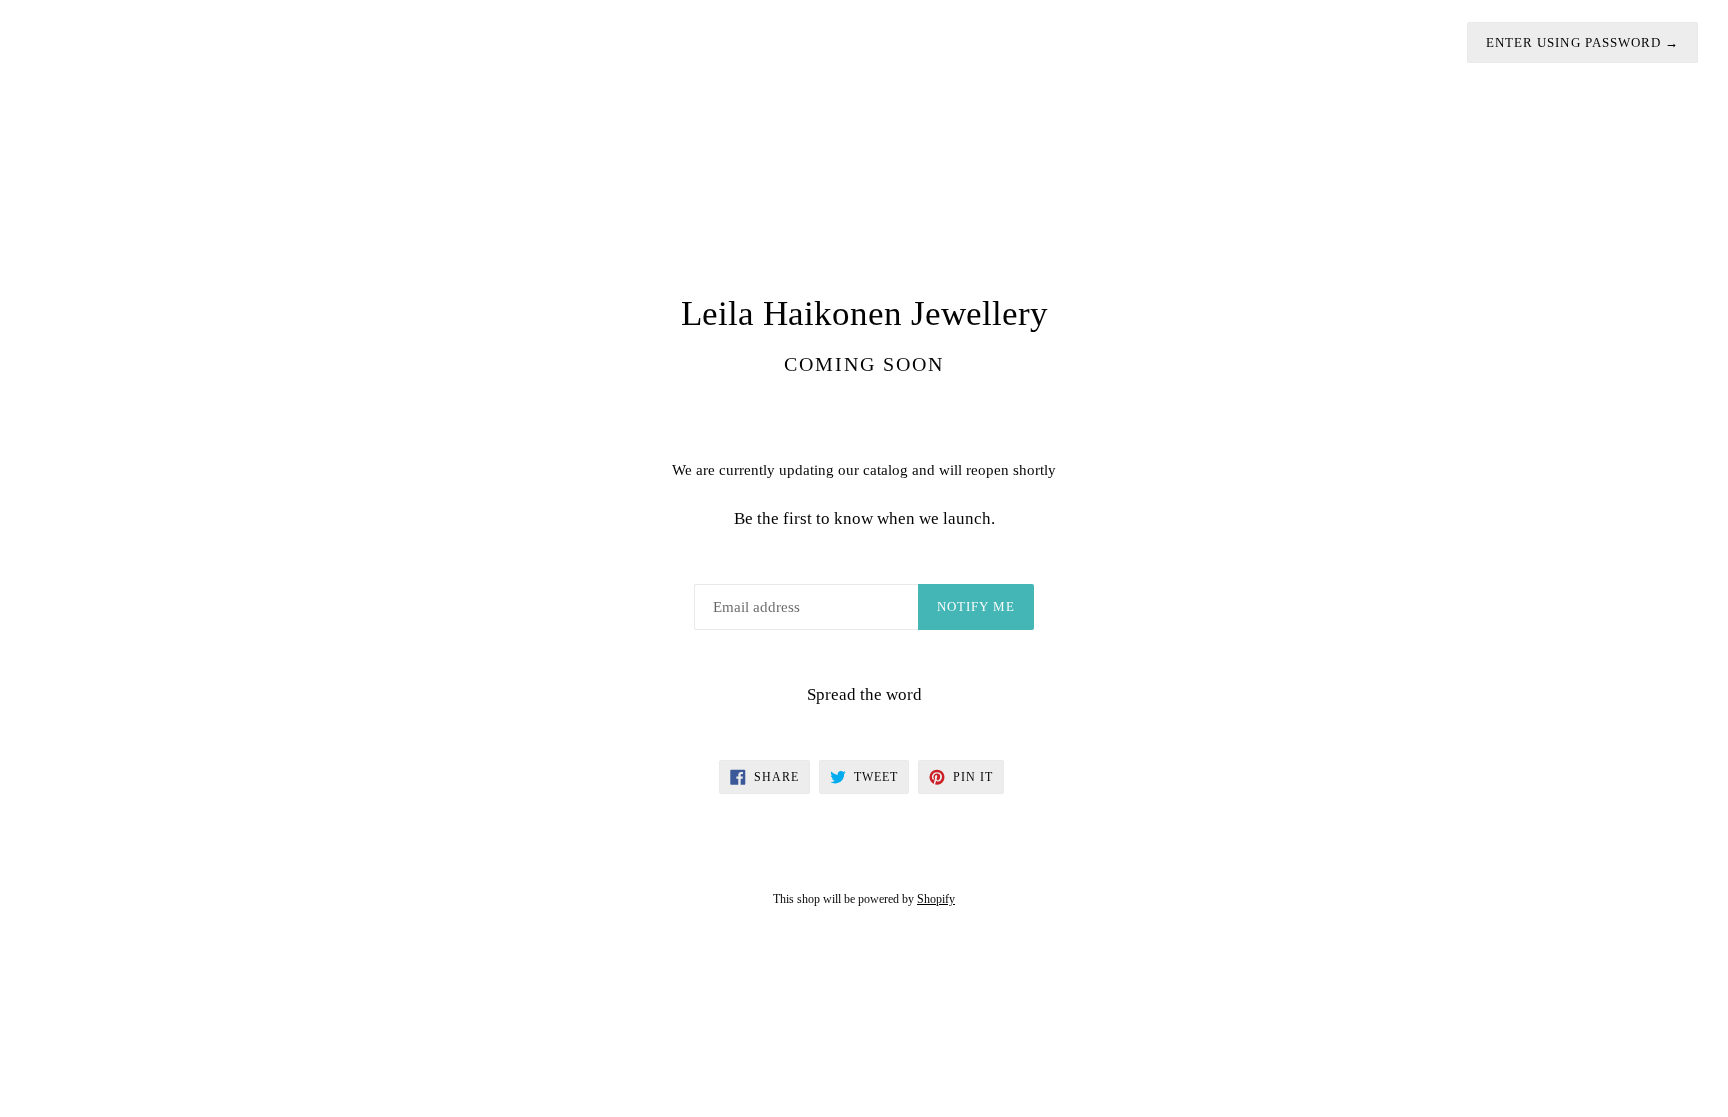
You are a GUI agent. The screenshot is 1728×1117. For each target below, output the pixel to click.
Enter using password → (1582, 42)
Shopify (936, 899)
